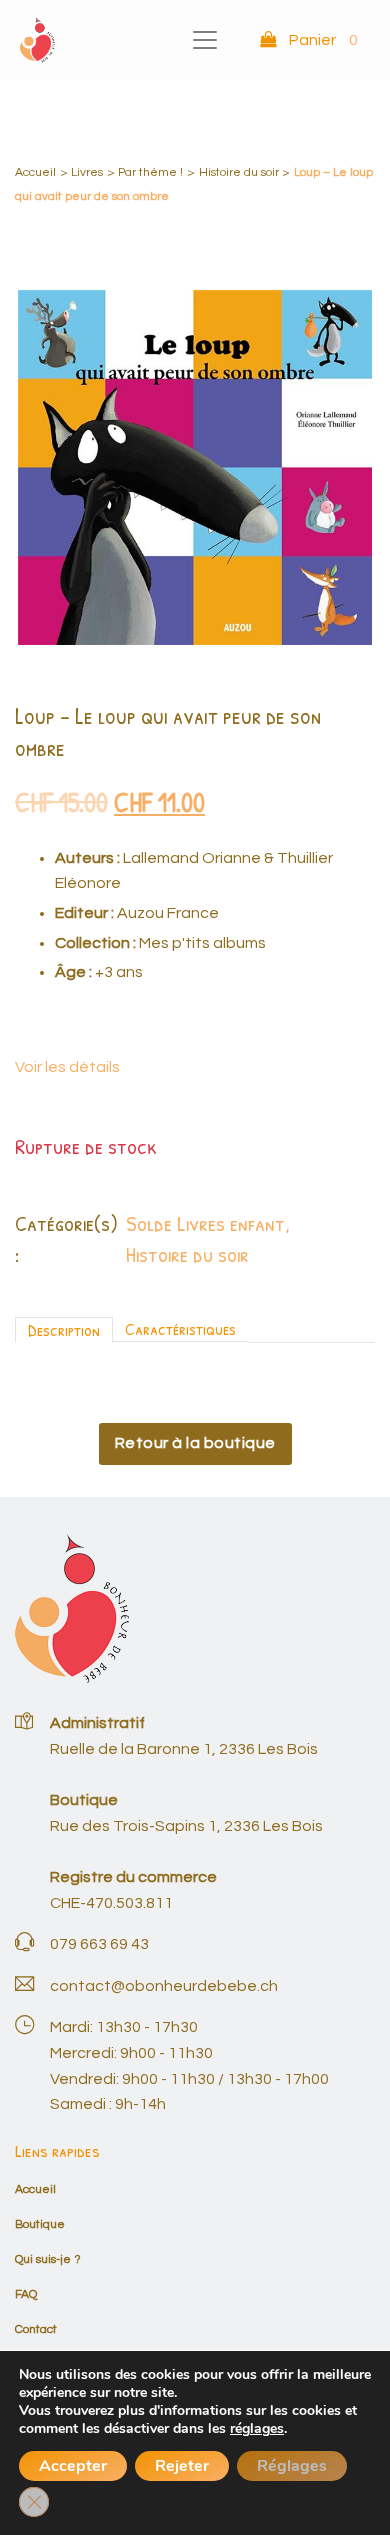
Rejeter (182, 2466)
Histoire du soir (239, 172)
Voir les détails (67, 1067)
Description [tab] (64, 1329)
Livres (87, 172)
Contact (36, 2329)
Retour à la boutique (195, 1443)
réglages (257, 2429)
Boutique (40, 2224)
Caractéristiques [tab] (180, 1328)
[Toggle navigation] (205, 40)
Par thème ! (150, 172)
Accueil (35, 172)
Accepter (73, 2466)
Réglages (292, 2466)
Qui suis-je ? (48, 2259)
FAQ (26, 2294)
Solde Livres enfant (205, 1223)
